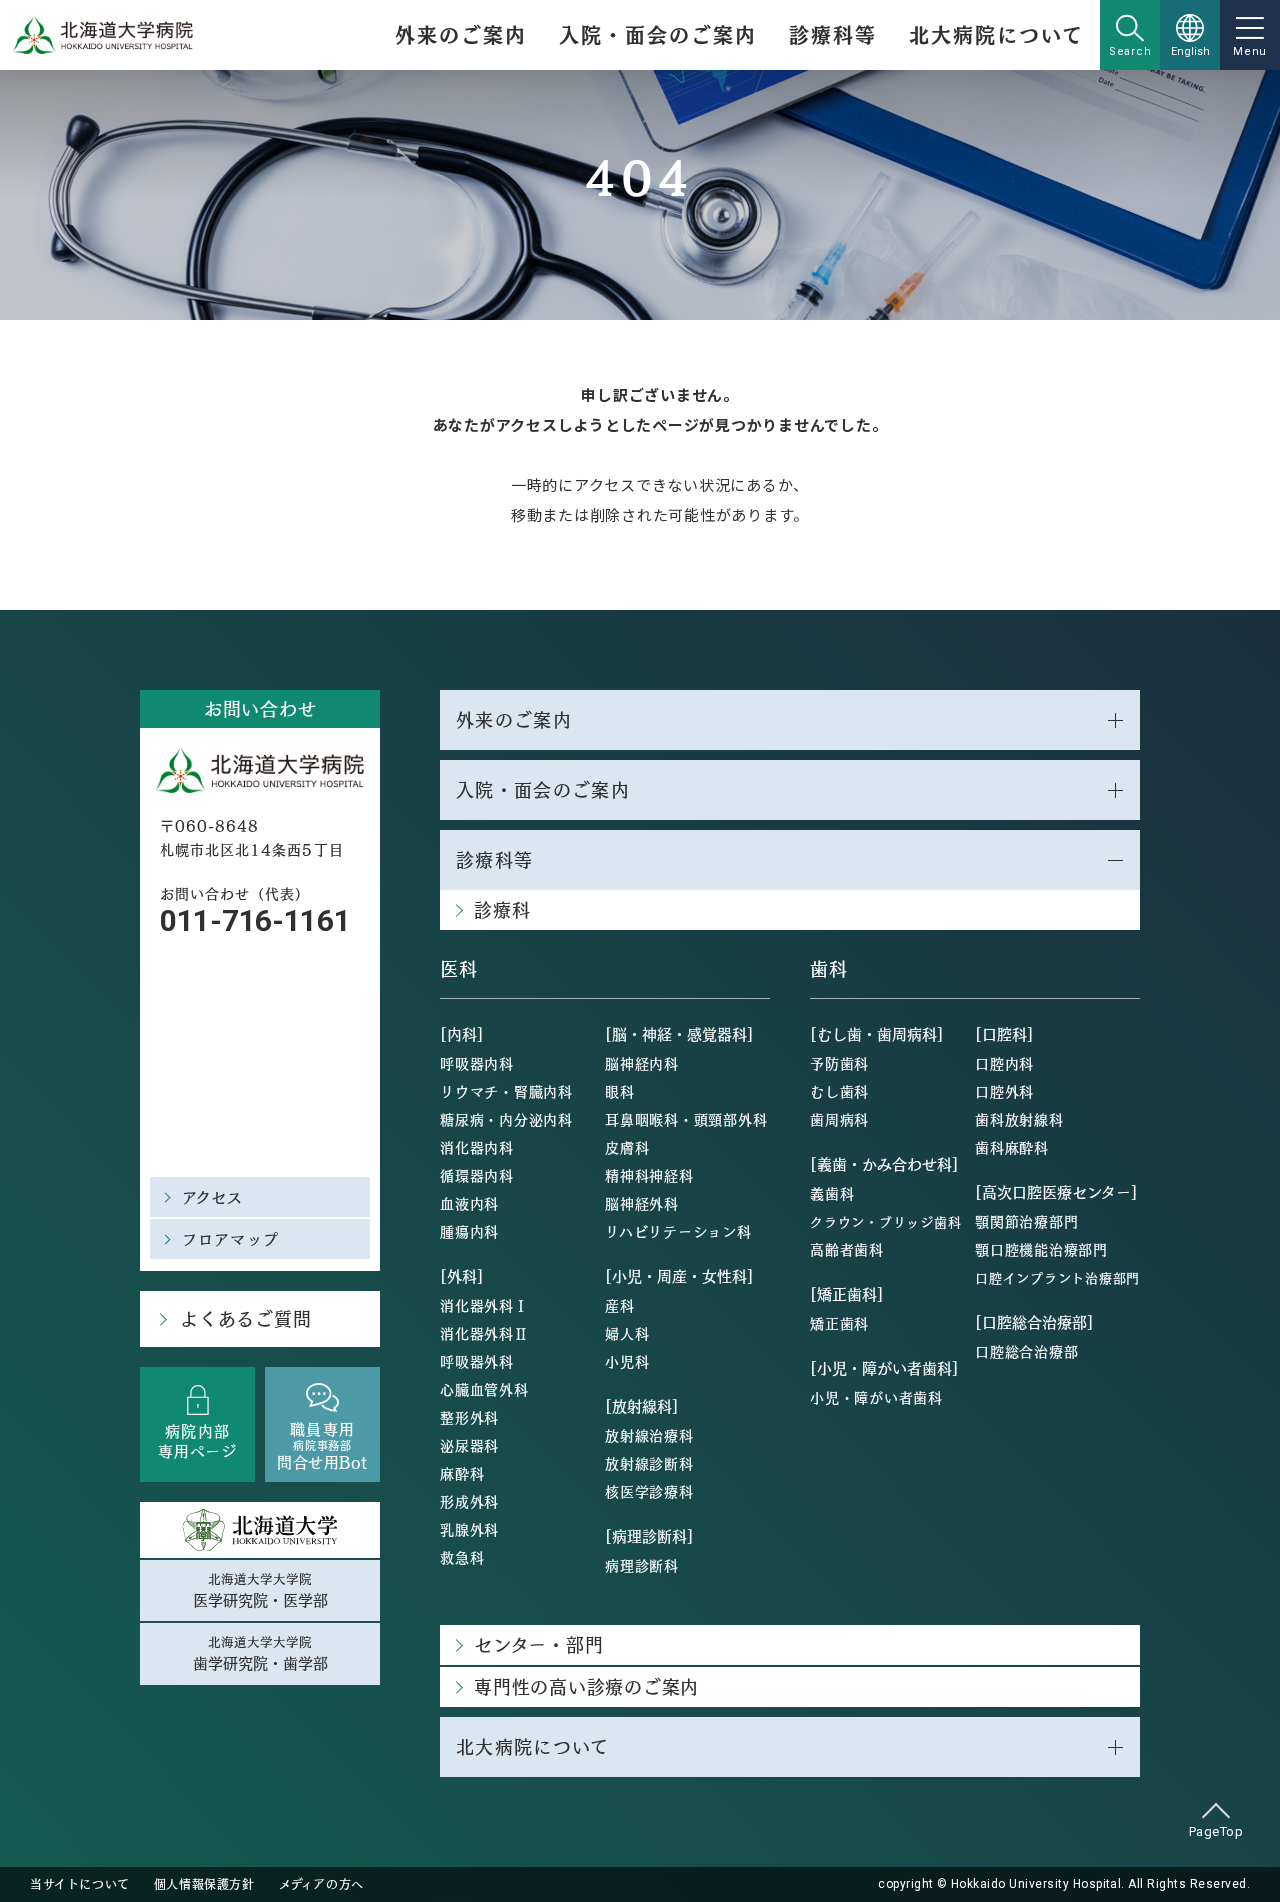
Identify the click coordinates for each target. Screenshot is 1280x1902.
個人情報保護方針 (204, 1884)
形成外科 (469, 1501)
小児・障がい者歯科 (876, 1397)
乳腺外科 (469, 1529)
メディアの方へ (321, 1884)
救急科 (462, 1557)
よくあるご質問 (245, 1318)
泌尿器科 (469, 1445)
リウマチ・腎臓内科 (506, 1091)
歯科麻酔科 (1012, 1147)
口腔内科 (1004, 1063)
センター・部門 (538, 1644)
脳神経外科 (642, 1203)
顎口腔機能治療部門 (1041, 1249)
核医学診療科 (649, 1491)
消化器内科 (477, 1147)
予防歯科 (839, 1063)
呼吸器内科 (477, 1063)
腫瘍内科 (469, 1231)
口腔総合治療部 (1026, 1351)
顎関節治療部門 (1026, 1221)
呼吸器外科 (477, 1361)
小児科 (627, 1361)
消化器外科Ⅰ (484, 1305)
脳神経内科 (642, 1063)
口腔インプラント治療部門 (1057, 1277)
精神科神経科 (649, 1175)
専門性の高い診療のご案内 (586, 1686)
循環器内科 (477, 1175)
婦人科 (627, 1333)
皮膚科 (627, 1147)
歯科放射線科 (1019, 1119)
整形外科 (469, 1417)
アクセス (213, 1196)
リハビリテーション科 (678, 1231)
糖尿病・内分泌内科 (506, 1119)
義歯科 (832, 1193)
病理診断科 (642, 1565)
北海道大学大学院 (260, 1590)
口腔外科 (1004, 1091)
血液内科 (469, 1203)
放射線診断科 (649, 1463)
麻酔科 (462, 1473)
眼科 (620, 1091)
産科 (620, 1305)
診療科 (502, 909)
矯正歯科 (839, 1323)
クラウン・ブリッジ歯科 (885, 1221)
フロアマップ (230, 1238)
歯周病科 (839, 1119)
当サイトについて (80, 1884)
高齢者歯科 (847, 1249)
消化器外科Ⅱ (484, 1333)
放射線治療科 (649, 1435)
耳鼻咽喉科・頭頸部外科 (686, 1119)
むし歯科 (839, 1091)
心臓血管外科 (484, 1389)
